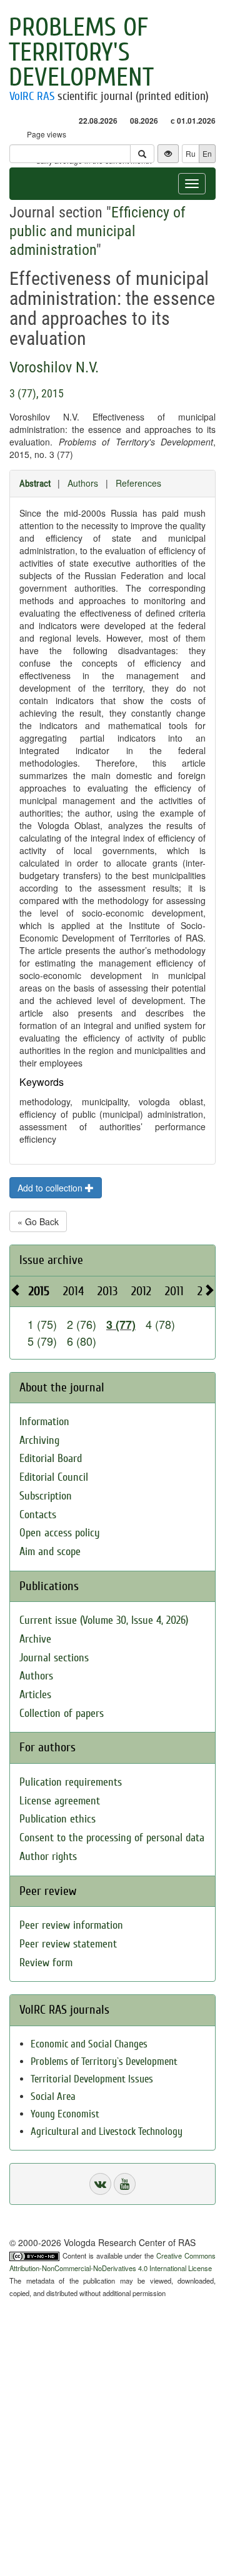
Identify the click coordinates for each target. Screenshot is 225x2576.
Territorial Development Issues (92, 2079)
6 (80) (82, 1341)
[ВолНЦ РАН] (100, 2184)
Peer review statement (68, 1944)
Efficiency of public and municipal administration (97, 231)
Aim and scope (50, 1552)
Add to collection (51, 1188)
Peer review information (71, 1925)
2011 (174, 1291)
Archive (35, 1639)
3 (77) (121, 1325)
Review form (46, 1963)
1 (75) (42, 1324)
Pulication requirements (71, 1782)
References (138, 483)
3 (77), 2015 (37, 393)
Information (44, 1422)
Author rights (48, 1857)
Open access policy (60, 1533)
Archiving (39, 1440)
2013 (107, 1291)
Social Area (53, 2096)
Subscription (46, 1496)
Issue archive (51, 1260)
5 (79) (42, 1341)
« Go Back (38, 1221)
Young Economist (65, 2114)
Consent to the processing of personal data (112, 1838)
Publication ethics (57, 1819)
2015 (39, 1291)
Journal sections (54, 1658)
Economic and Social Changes (89, 2044)
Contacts (38, 1515)
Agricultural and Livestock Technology (107, 2131)
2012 (141, 1291)
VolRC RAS (32, 96)
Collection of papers (62, 1713)
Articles (35, 1695)
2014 (73, 1291)
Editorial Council (54, 1477)
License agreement (60, 1801)
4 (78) (160, 1324)
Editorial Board (51, 1459)
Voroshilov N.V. (54, 367)
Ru (191, 153)
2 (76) (82, 1324)
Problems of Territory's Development (81, 52)
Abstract (35, 484)
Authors (83, 483)
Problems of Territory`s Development (104, 2061)
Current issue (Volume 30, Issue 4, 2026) (104, 1620)
